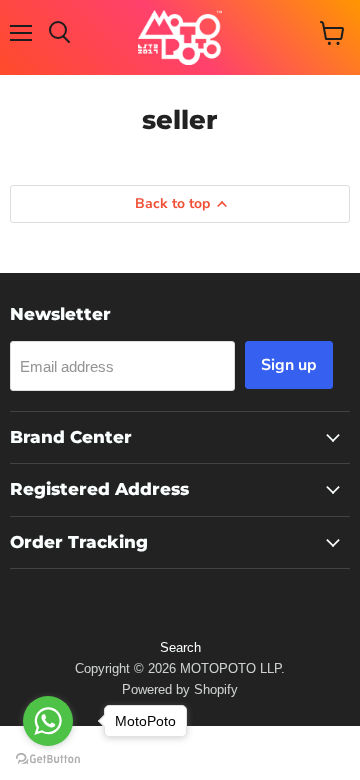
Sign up (289, 365)
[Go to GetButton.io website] (48, 759)
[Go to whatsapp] (48, 721)
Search (180, 647)
